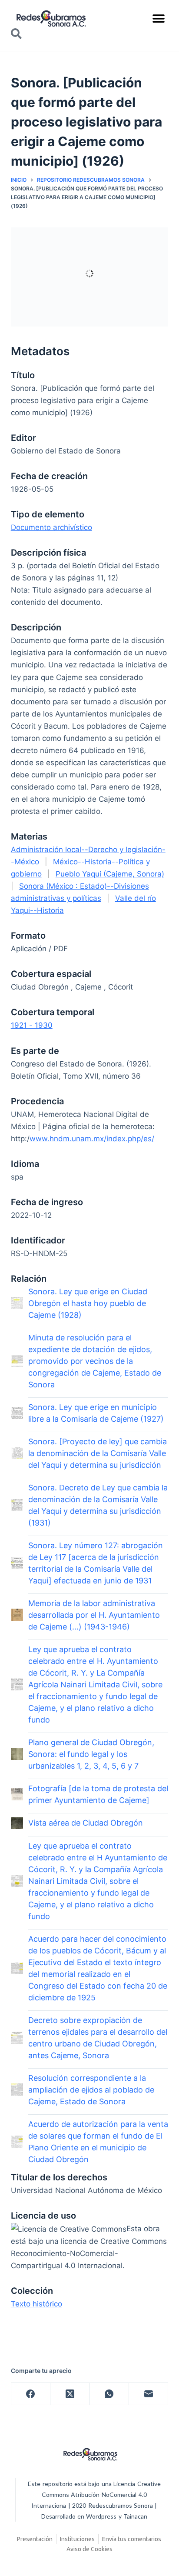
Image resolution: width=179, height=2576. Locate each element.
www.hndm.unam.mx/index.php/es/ (92, 1139)
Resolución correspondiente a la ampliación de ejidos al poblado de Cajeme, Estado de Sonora (91, 2090)
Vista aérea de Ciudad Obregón (86, 1823)
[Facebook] (31, 2394)
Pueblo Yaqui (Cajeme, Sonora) (110, 874)
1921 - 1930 (32, 1025)
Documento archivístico (51, 527)
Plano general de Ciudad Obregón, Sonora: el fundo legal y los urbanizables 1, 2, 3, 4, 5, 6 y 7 (91, 1754)
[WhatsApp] (109, 2394)
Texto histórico (36, 2304)
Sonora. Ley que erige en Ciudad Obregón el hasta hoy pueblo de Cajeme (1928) (88, 1303)
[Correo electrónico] (149, 2394)
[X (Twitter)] (70, 2394)
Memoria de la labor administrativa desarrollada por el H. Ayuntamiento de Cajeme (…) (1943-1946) (94, 1615)
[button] (158, 18)
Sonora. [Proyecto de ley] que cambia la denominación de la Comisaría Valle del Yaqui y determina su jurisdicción (98, 1453)
